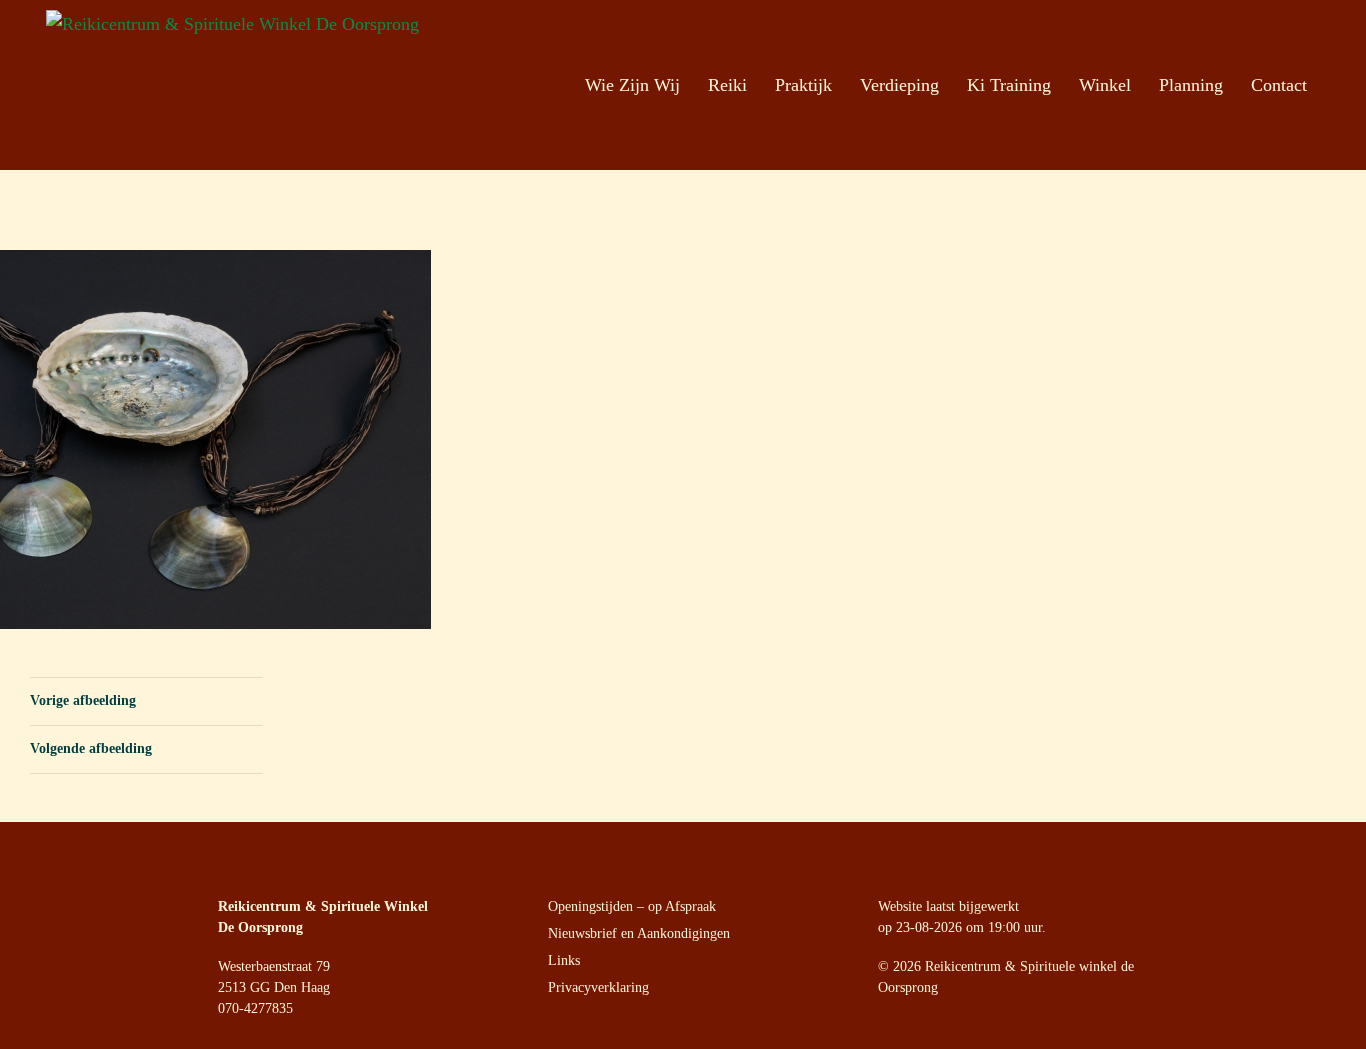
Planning (1191, 85)
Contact (1279, 85)
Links (564, 960)
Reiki (727, 85)
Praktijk (803, 85)
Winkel (1105, 85)
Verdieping (899, 85)
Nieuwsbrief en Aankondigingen (639, 933)
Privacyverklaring (598, 987)
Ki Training (1009, 85)
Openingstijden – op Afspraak (632, 906)
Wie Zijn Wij (632, 85)
